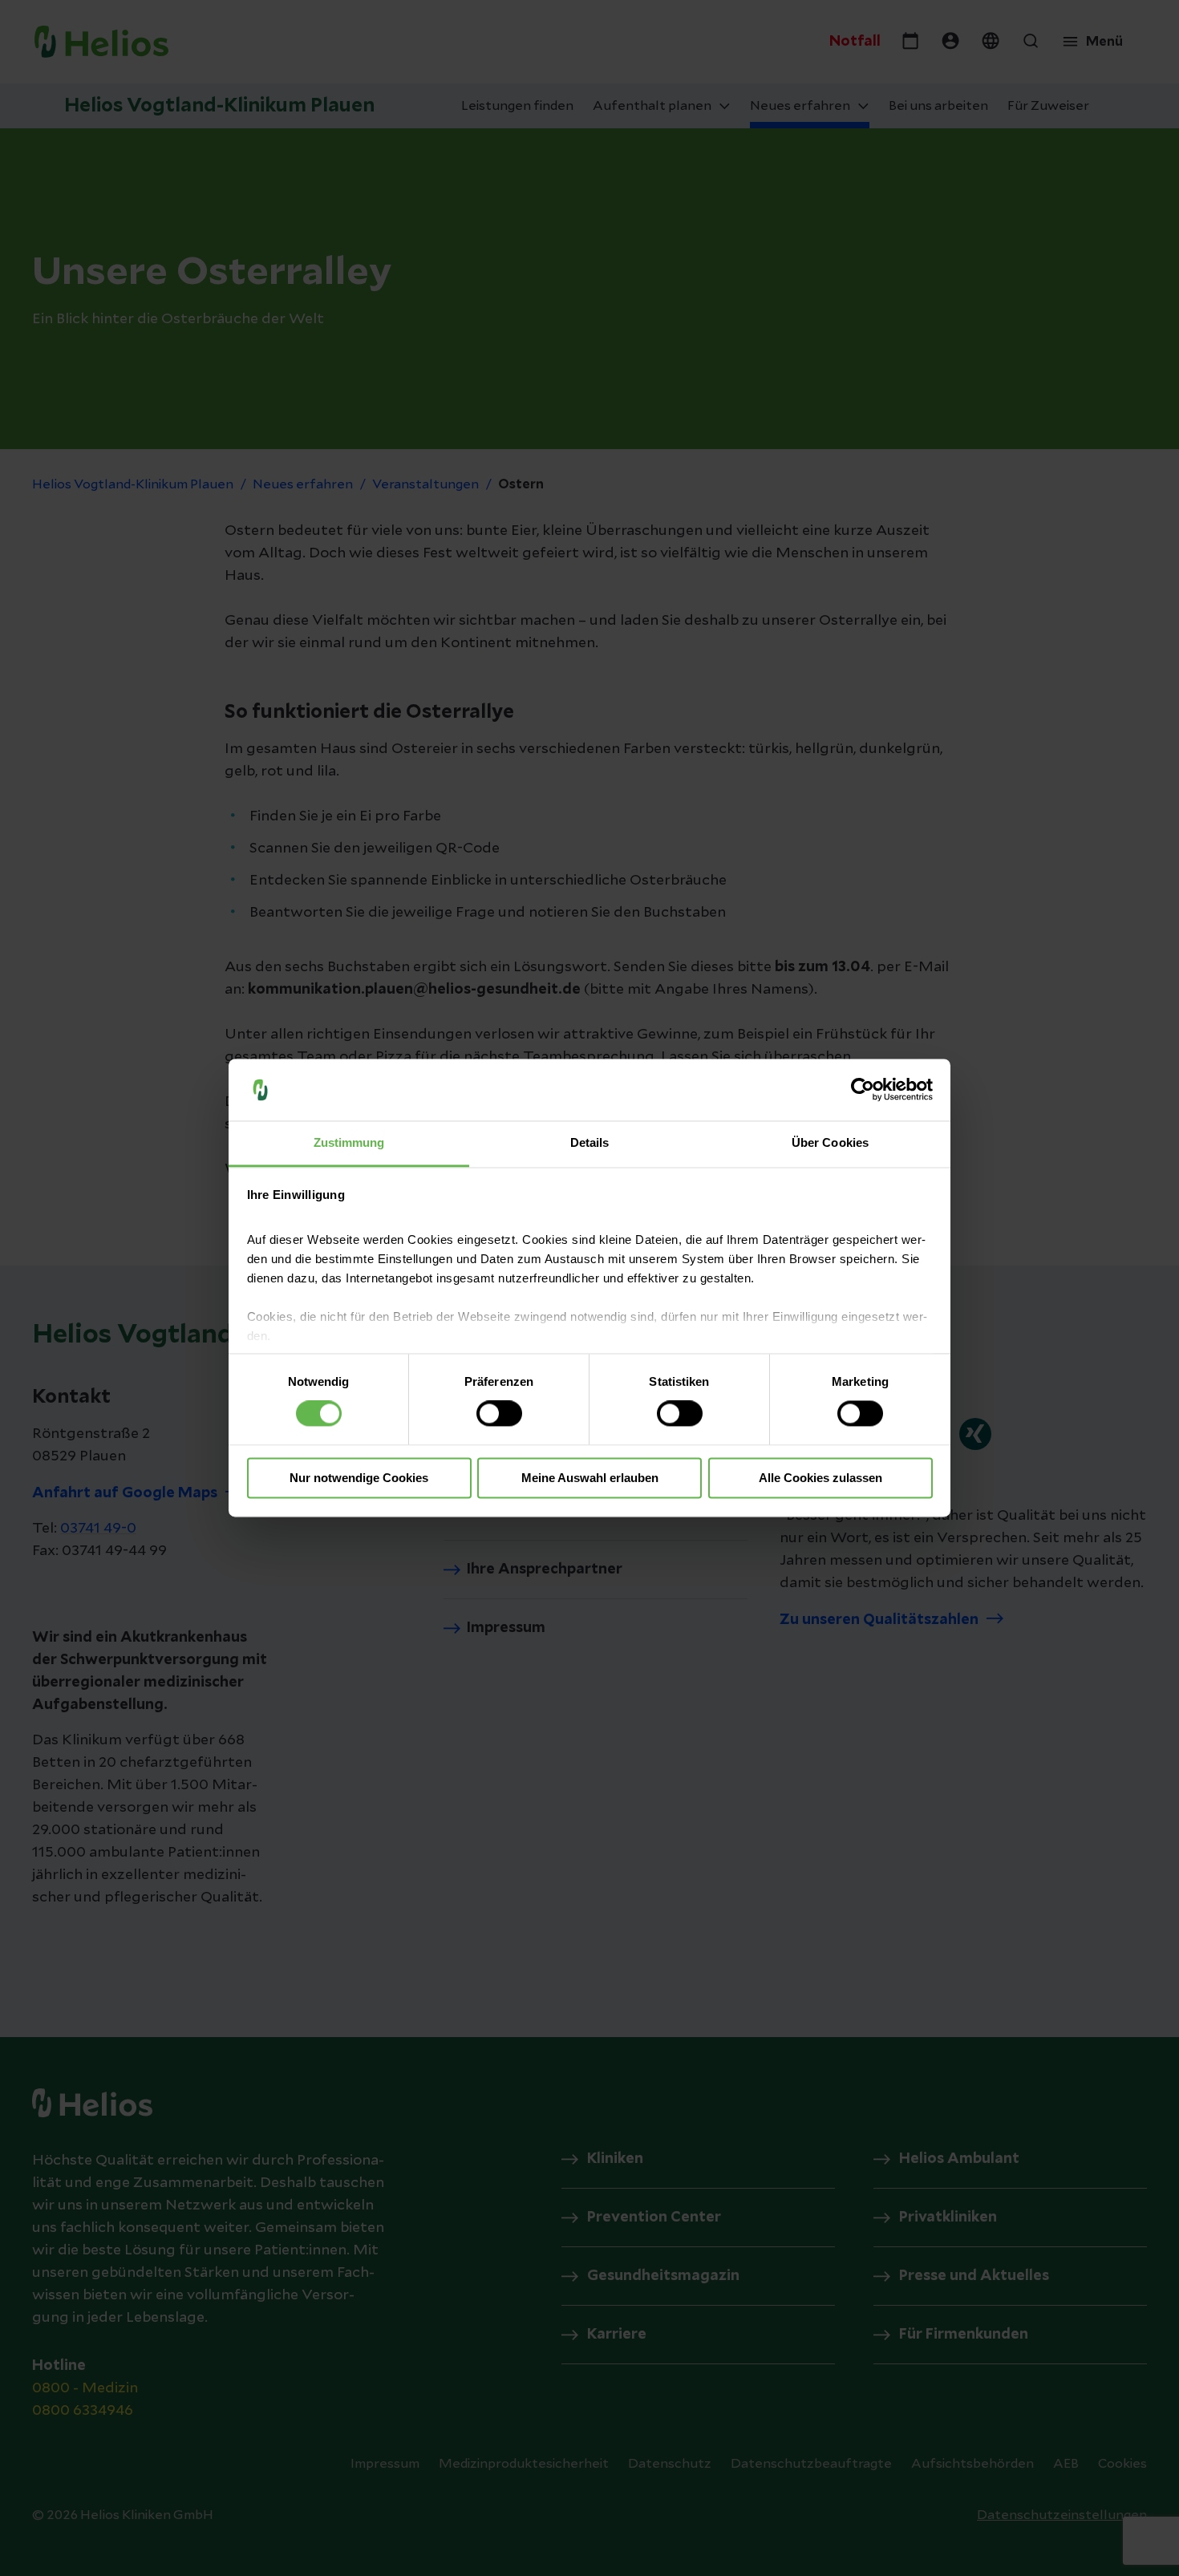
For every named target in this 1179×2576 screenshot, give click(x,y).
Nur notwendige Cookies (359, 1478)
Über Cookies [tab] (830, 1142)
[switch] (499, 1414)
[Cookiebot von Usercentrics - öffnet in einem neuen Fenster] (863, 1090)
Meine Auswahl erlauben (590, 1478)
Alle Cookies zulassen (820, 1478)
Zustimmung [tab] (349, 1142)
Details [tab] (590, 1142)
